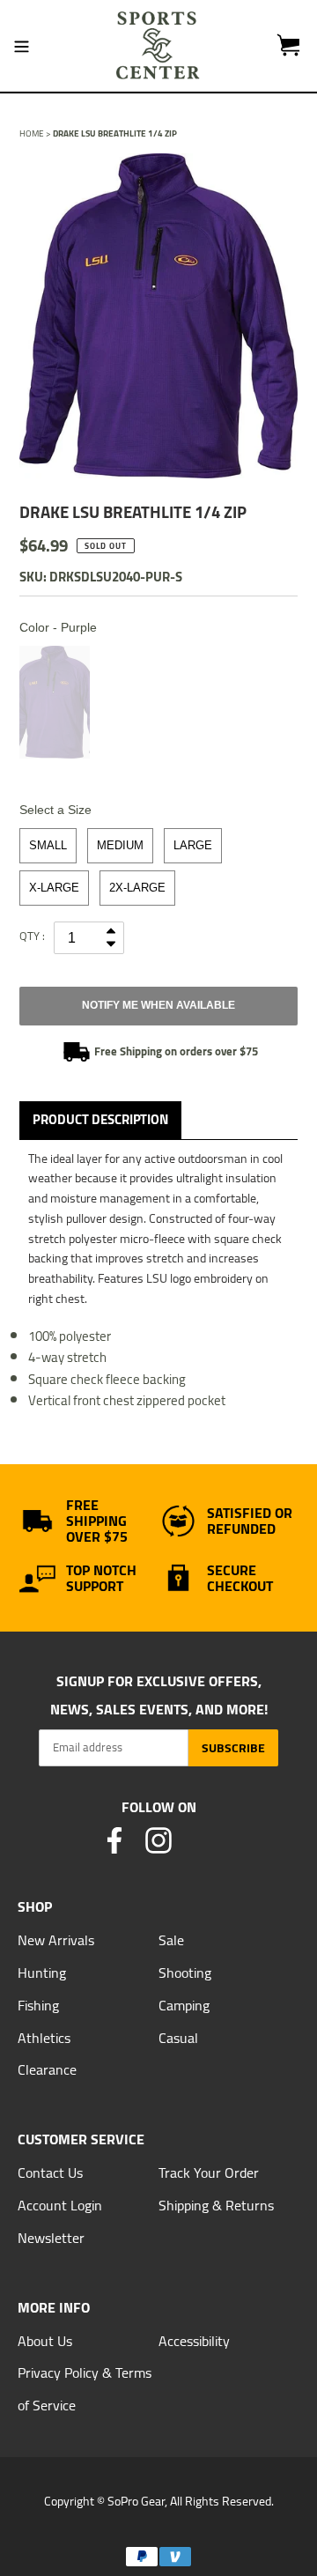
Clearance (47, 2069)
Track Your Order (209, 2173)
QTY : (32, 936)
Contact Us (50, 2173)
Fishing (38, 2005)
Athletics (44, 2038)
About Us (45, 2341)
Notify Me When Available (158, 1005)
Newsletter (51, 2238)
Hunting (42, 1973)
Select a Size (55, 810)
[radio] (55, 702)
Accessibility (194, 2341)
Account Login (60, 2205)
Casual (178, 2038)
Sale (171, 1940)
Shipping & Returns (216, 2205)
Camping (184, 2005)
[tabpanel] (158, 316)
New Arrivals (56, 1940)
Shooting (185, 1973)
